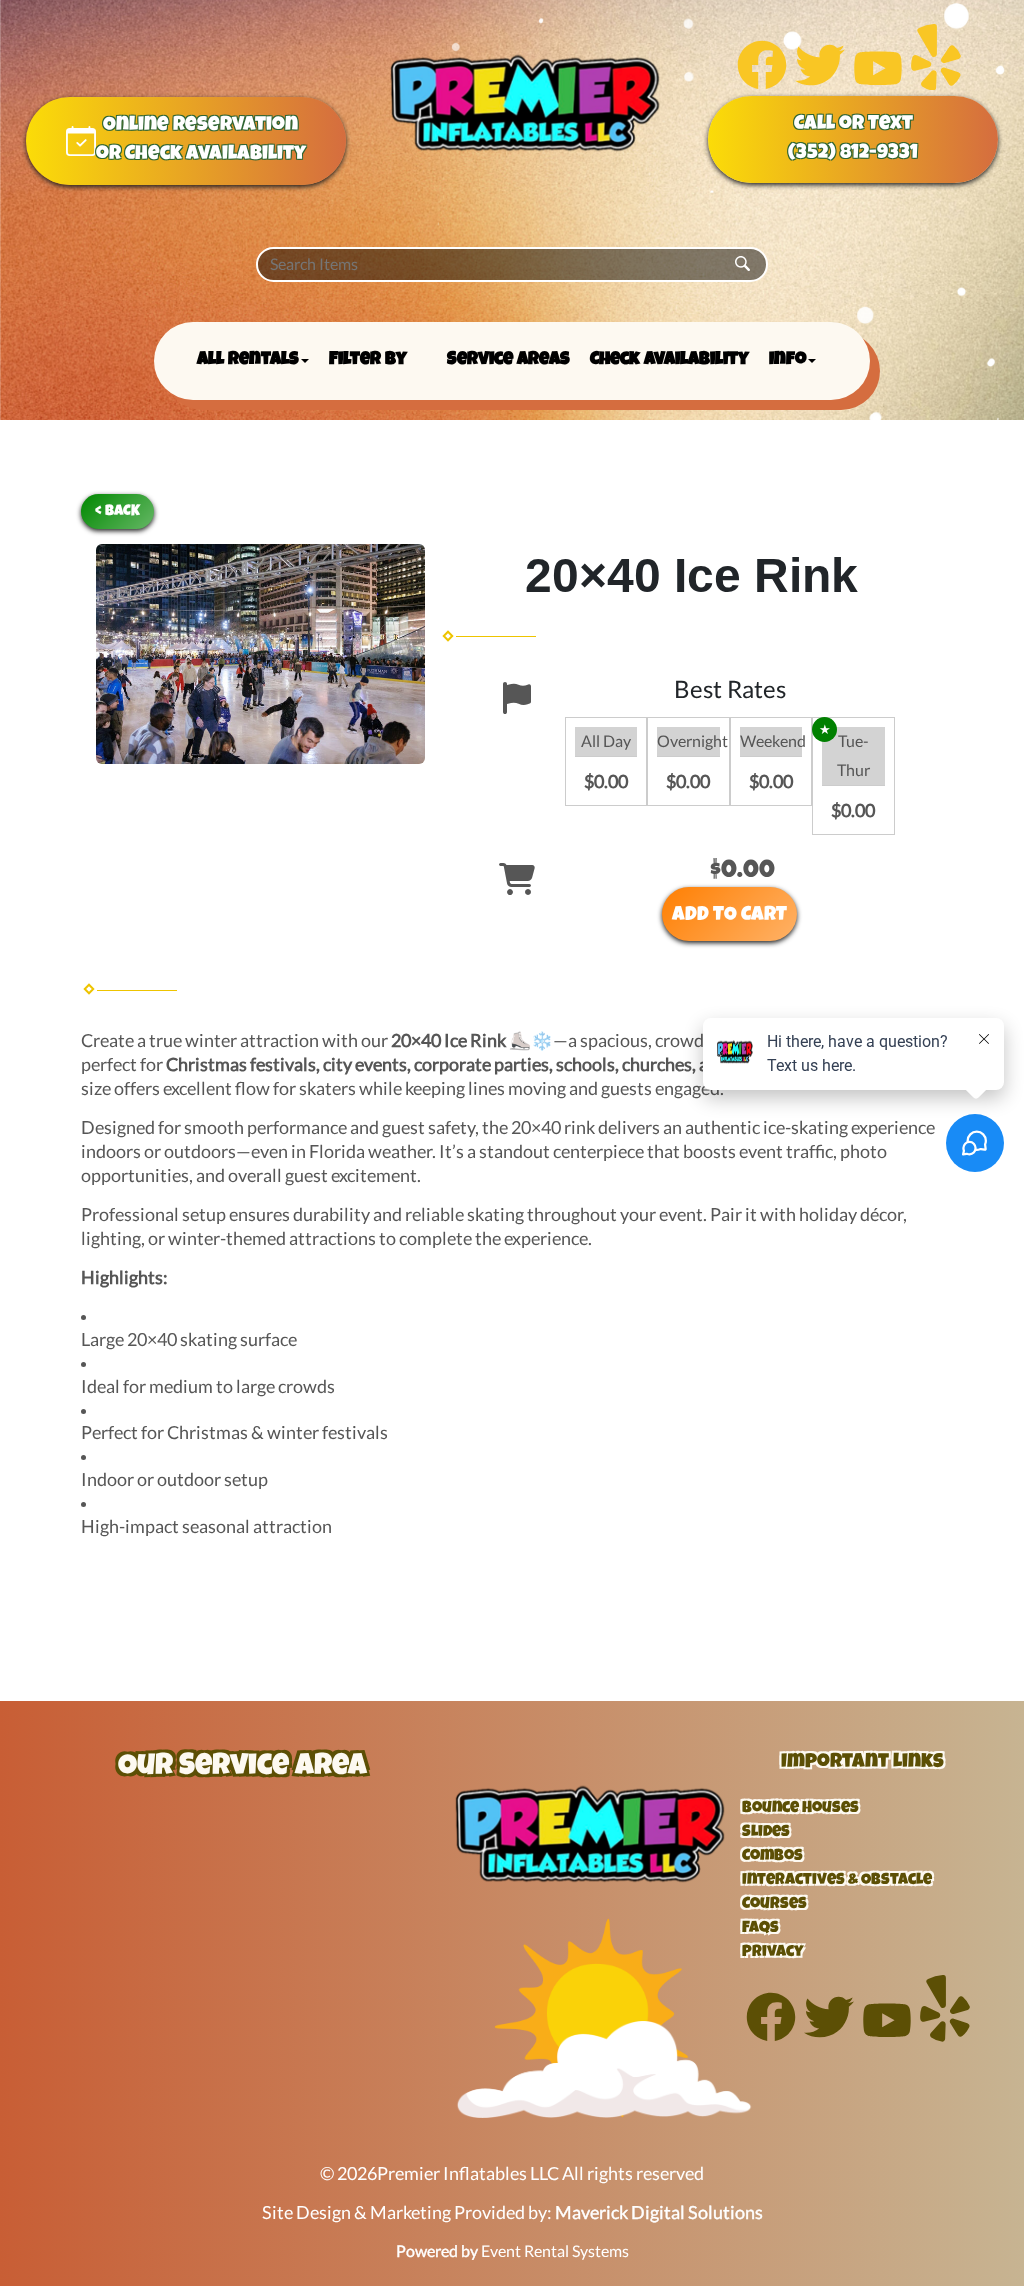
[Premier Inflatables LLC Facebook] (762, 83)
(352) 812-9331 (853, 154)
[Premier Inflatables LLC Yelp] (936, 83)
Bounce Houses (800, 1809)
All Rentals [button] (248, 360)
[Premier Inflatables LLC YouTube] (878, 83)
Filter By (368, 360)
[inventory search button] (742, 264)
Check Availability (669, 360)
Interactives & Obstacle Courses (837, 1893)
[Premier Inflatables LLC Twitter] (820, 83)
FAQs (760, 1929)
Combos (772, 1857)
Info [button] (787, 360)
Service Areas (508, 360)
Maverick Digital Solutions (659, 2212)
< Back (117, 511)
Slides (766, 1833)
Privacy (773, 1953)
